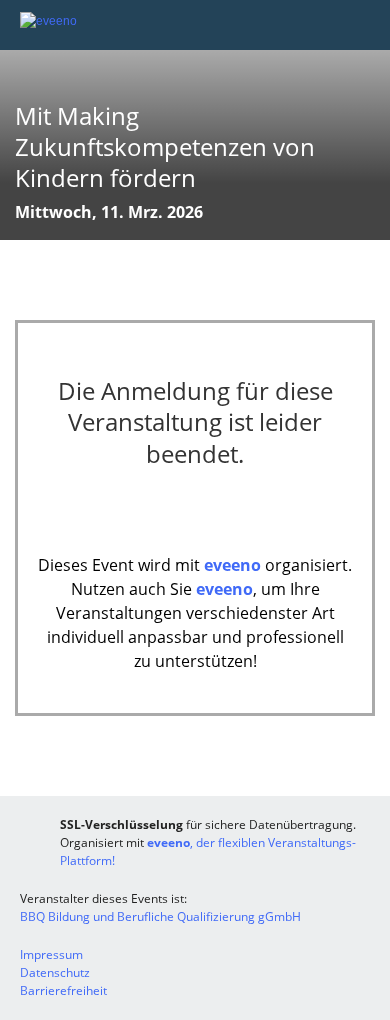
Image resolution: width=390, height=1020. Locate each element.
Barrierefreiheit (63, 990)
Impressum (51, 954)
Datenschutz (55, 972)
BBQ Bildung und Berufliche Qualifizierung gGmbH (160, 916)
